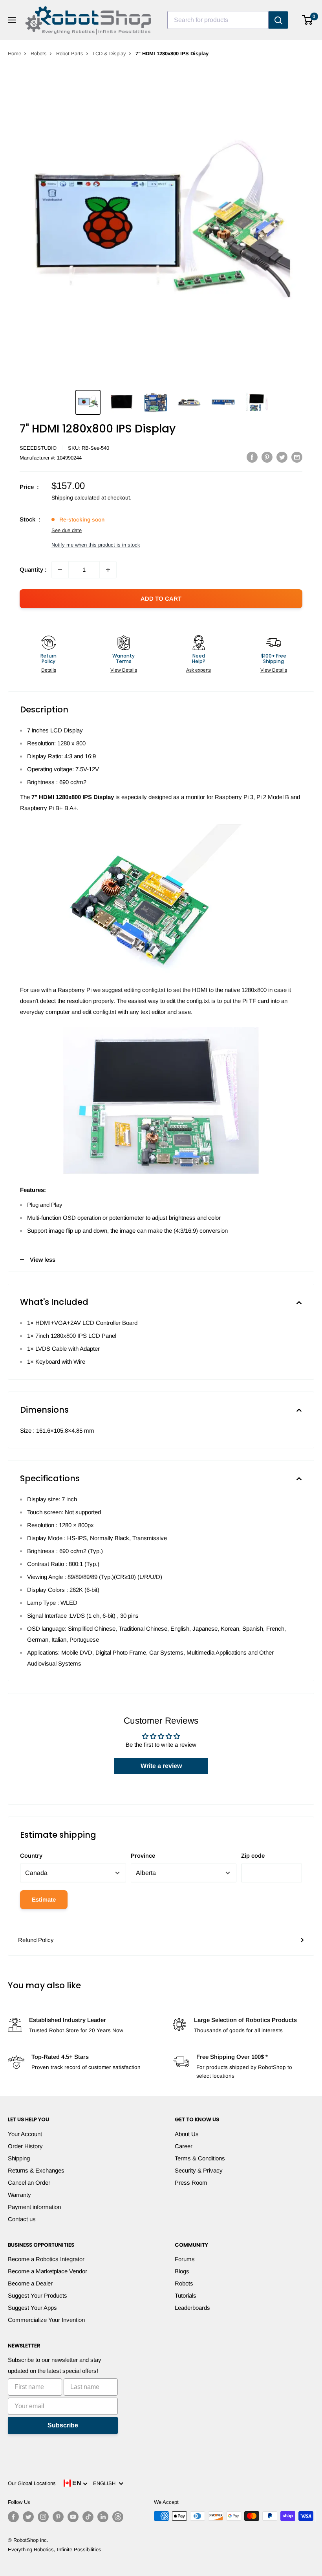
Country (31, 1856)
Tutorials (186, 2295)
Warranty (19, 2195)
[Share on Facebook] (252, 457)
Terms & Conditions (200, 2158)
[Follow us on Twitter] (28, 2517)
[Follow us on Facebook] (13, 2517)
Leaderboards (192, 2308)
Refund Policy (36, 1940)
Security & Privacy (199, 2170)
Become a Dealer (30, 2283)
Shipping (19, 2158)
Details (49, 670)
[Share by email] (297, 457)
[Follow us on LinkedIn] (103, 2517)
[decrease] (60, 570)
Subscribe (63, 2425)
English (106, 2483)
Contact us (22, 2219)
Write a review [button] (161, 1766)
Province (143, 1856)
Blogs (182, 2271)
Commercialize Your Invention (46, 2320)
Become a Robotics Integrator (46, 2259)
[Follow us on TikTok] (88, 2517)
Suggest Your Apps (32, 2308)
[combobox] (218, 20)
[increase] (108, 570)
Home (15, 54)
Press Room (191, 2183)
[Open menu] (12, 20)
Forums (185, 2259)
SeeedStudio (38, 448)
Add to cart (161, 599)
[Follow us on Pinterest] (58, 2517)
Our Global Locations (32, 2483)
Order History (25, 2146)
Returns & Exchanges (36, 2170)
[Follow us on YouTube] (73, 2517)
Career (184, 2146)
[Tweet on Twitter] (282, 457)
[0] (308, 20)
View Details (124, 670)
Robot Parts (70, 54)
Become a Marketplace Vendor (48, 2271)
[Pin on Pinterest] (267, 457)
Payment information (34, 2207)
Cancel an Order (29, 2183)
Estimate (44, 1899)
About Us (187, 2134)
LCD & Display (109, 54)
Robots (39, 54)
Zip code (253, 1856)
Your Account (25, 2134)
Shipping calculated (76, 498)
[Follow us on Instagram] (43, 2517)
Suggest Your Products (38, 2295)
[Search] (278, 20)
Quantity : (33, 570)
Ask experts (199, 670)
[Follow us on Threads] (118, 2517)
